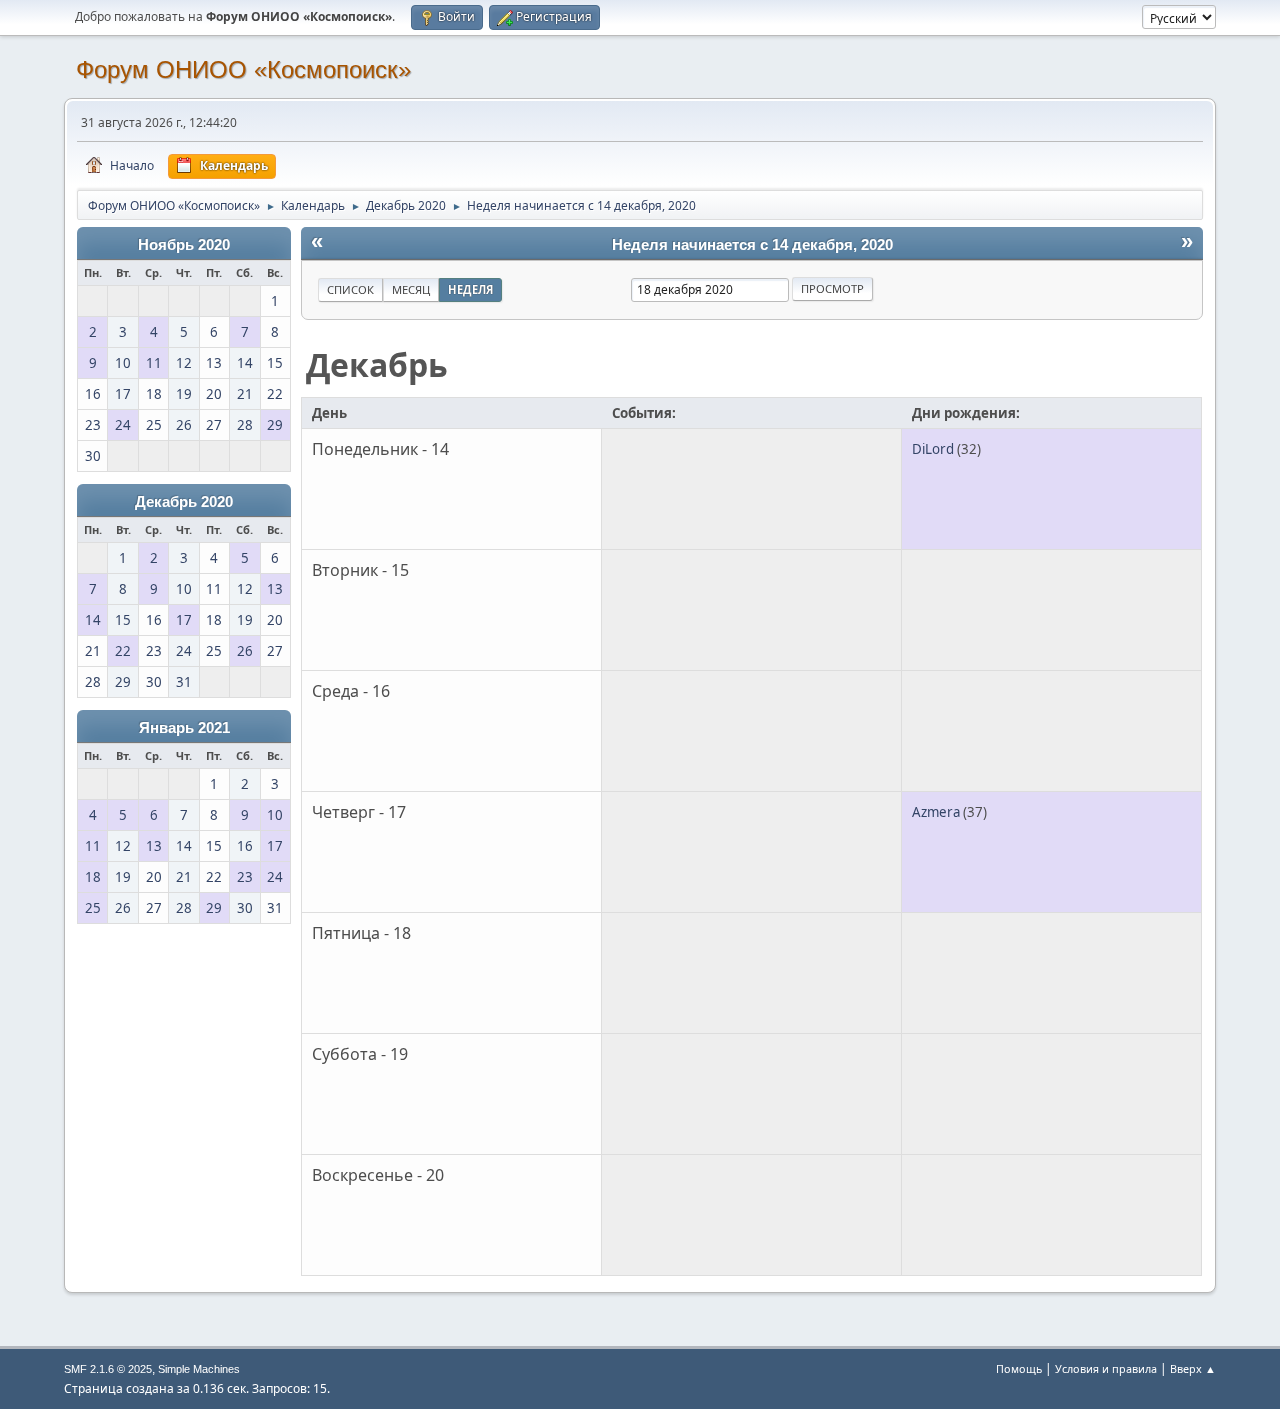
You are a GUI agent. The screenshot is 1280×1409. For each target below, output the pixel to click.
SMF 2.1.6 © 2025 (108, 1369)
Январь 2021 (184, 728)
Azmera (936, 812)
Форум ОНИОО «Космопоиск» (243, 69)
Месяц (411, 289)
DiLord (933, 449)
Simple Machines (199, 1369)
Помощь (1019, 1368)
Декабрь (377, 364)
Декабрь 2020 (184, 502)
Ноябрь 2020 (184, 245)
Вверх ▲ (1193, 1368)
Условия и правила (1106, 1368)
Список (350, 289)
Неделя (470, 289)
